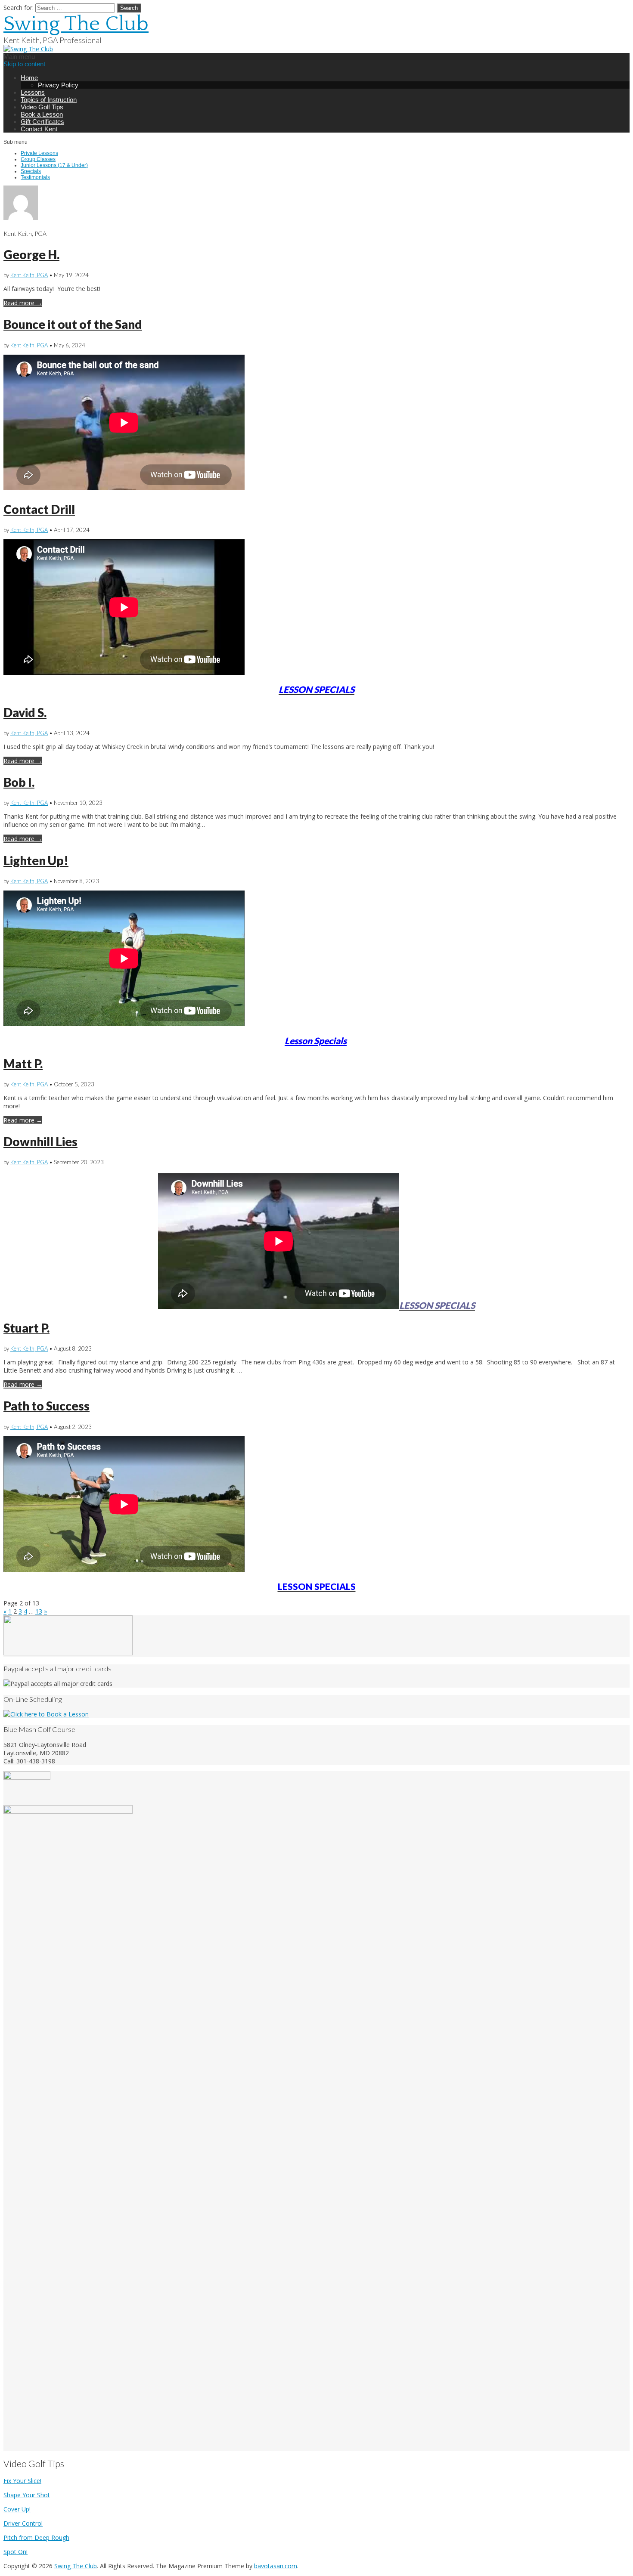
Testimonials (35, 177)
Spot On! (16, 2552)
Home (29, 78)
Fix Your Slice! (22, 2481)
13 (39, 1611)
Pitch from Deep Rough (36, 2537)
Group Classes (38, 159)
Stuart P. (26, 1328)
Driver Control (23, 2523)
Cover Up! (17, 2509)
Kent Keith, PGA (29, 275)
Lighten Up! (36, 860)
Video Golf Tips (42, 107)
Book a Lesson (42, 114)
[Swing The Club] (28, 49)
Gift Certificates (42, 122)
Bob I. (19, 782)
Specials (31, 171)
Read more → (23, 303)
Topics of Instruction (49, 100)
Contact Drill (39, 509)
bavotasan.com (276, 2566)
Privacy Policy (58, 85)
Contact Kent (39, 129)
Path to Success (47, 1406)
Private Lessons (39, 153)
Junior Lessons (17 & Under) (54, 165)
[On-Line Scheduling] (46, 1714)
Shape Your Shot (27, 2495)
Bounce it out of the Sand (73, 324)
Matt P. (23, 1064)
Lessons (33, 92)
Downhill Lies (40, 1141)
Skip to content (24, 64)
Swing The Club (76, 24)
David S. (25, 712)
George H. (31, 254)
